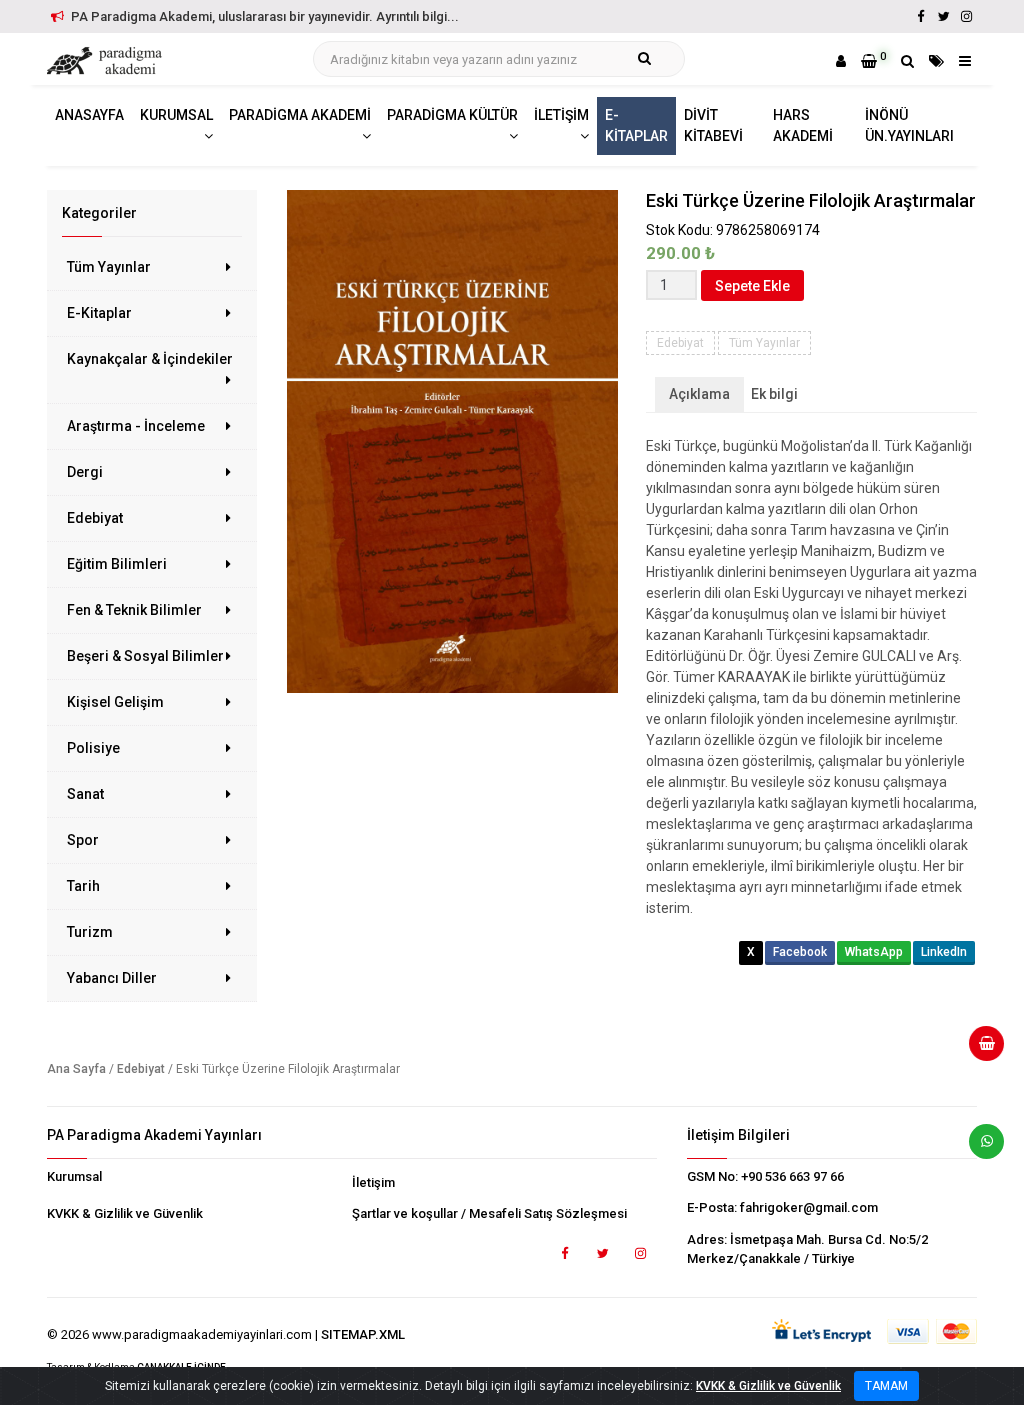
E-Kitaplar (99, 313)
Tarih (83, 886)
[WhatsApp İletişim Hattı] (979, 1149)
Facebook (800, 952)
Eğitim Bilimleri (117, 564)
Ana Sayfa (76, 1069)
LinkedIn (944, 952)
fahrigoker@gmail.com (809, 1207)
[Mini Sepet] (979, 1051)
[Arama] (907, 61)
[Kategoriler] (936, 61)
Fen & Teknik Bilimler (134, 610)
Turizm (90, 932)
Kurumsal (74, 1176)
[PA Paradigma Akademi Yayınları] (107, 61)
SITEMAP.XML (363, 1334)
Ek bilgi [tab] (774, 394)
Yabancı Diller (112, 978)
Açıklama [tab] (699, 394)
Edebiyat (95, 518)
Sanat (85, 794)
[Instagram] (967, 16)
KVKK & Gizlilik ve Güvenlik (125, 1213)
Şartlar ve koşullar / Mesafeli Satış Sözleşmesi (489, 1213)
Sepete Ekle (752, 286)
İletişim (373, 1182)
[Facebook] (921, 16)
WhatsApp (874, 952)
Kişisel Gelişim (115, 702)
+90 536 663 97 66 (792, 1176)
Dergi (85, 472)
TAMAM (886, 1386)
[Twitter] (944, 16)
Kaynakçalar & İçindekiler (150, 359)
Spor (83, 840)
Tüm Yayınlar (109, 267)
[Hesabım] (841, 61)
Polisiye (93, 748)
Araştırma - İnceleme (136, 426)
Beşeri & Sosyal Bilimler (145, 656)
